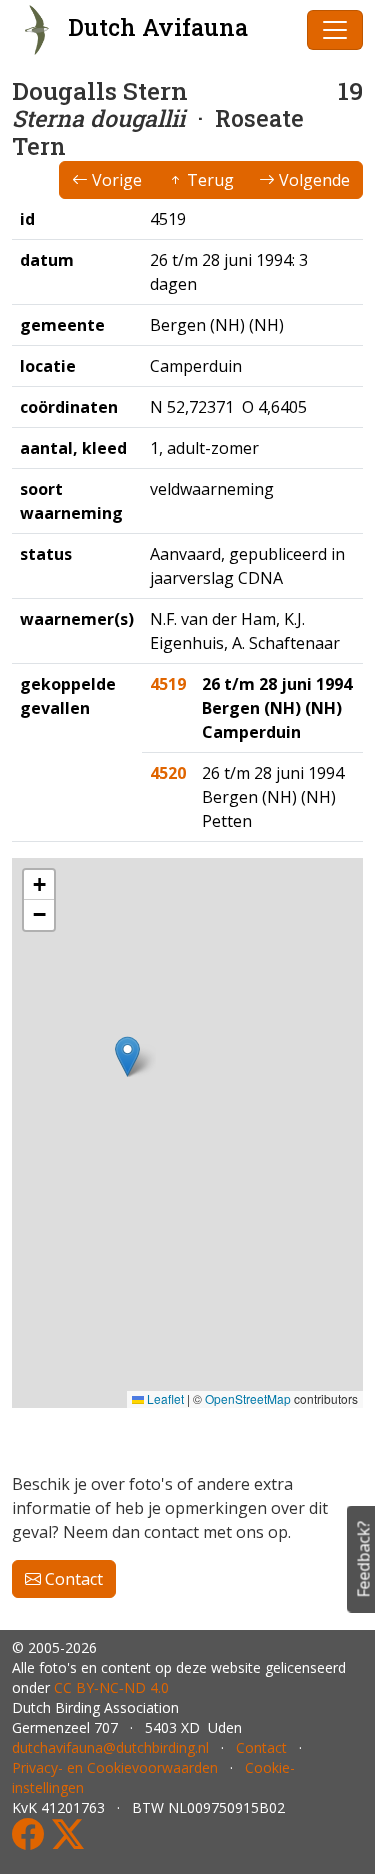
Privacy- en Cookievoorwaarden (115, 1767)
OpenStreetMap (248, 1398)
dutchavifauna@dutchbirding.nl (110, 1747)
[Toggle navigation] (335, 30)
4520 (168, 773)
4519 (168, 684)
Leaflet (164, 1398)
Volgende (312, 180)
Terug (208, 180)
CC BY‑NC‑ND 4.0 (111, 1687)
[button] (127, 1056)
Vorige (115, 180)
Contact (72, 1579)
